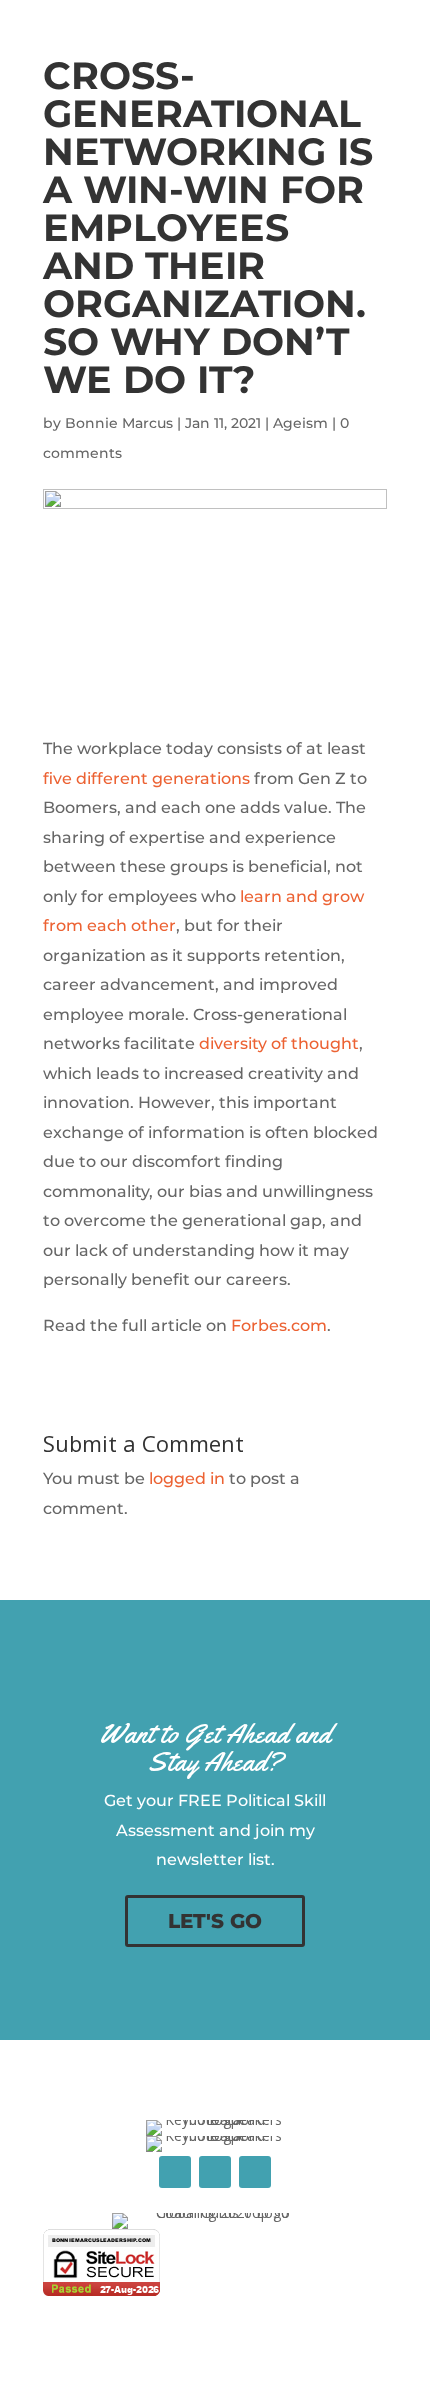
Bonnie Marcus (119, 423)
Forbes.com (279, 1325)
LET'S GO (215, 1921)
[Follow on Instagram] (255, 2172)
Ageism (300, 423)
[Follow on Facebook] (175, 2172)
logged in (187, 1478)
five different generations (146, 778)
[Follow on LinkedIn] (215, 2172)
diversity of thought (279, 1043)
